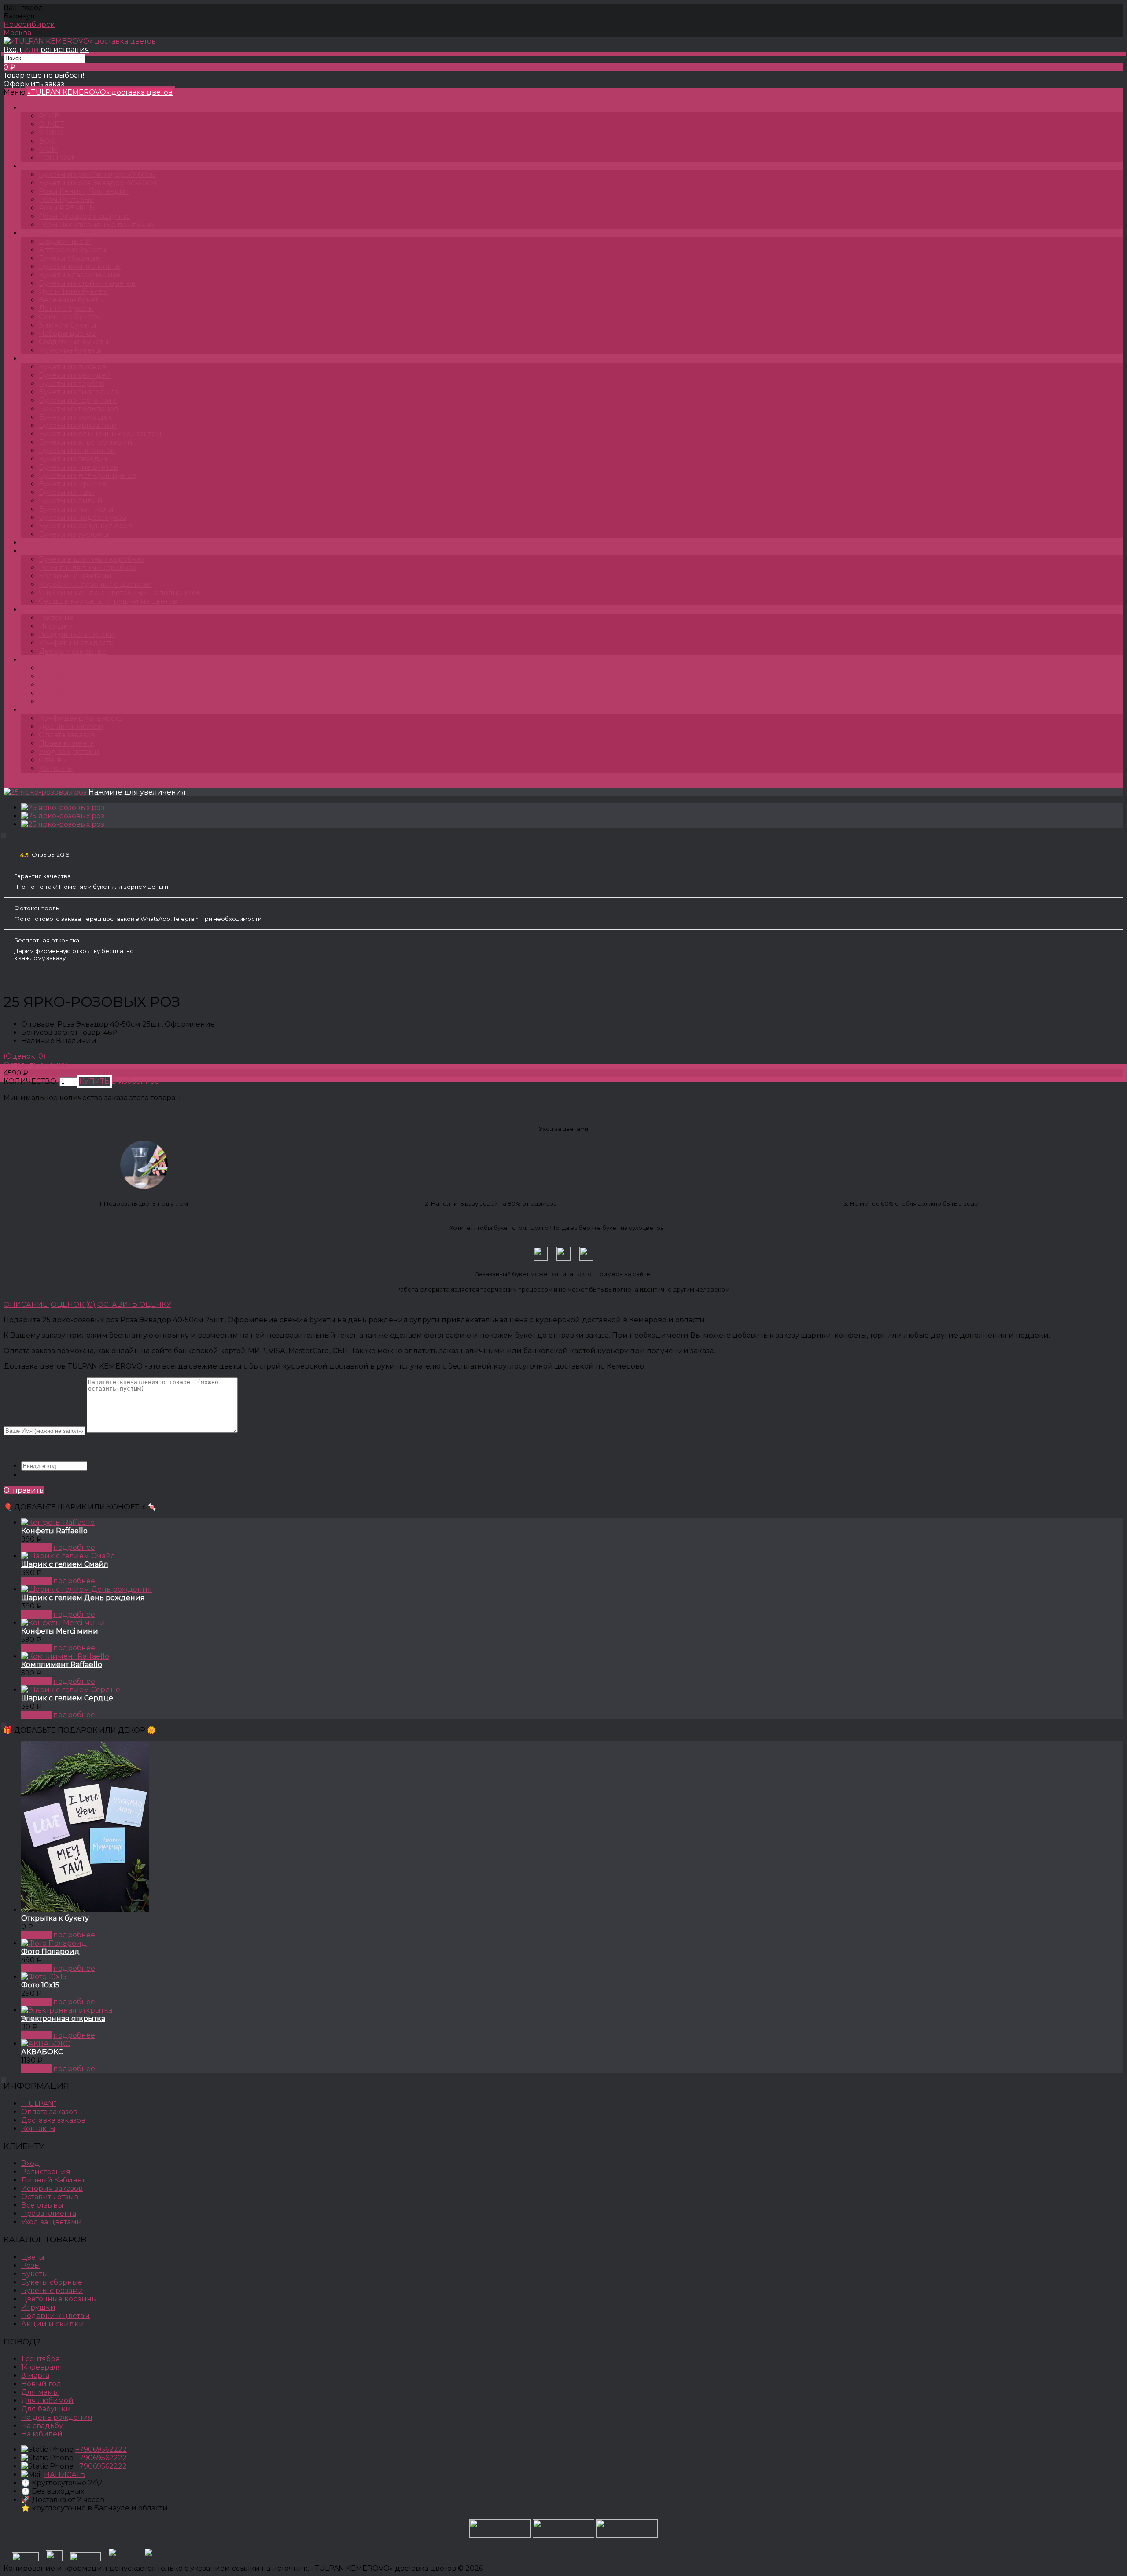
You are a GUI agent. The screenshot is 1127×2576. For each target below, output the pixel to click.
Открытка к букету (55, 1918)
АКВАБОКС (42, 2052)
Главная (18, 784)
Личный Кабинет (53, 2180)
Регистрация (46, 2172)
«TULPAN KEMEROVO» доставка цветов (100, 92)
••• (32, 710)
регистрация (65, 50)
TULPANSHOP (55, 108)
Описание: (26, 1305)
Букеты (43, 233)
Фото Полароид (50, 1952)
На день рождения (57, 2417)
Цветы (41, 543)
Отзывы (53, 760)
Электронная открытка (63, 2018)
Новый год (41, 2384)
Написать (65, 2475)
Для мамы (40, 2392)
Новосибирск (29, 24)
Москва (17, 33)
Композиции (54, 551)
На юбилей (42, 2434)
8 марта (35, 2375)
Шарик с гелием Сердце (67, 1698)
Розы (39, 166)
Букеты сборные (52, 2282)
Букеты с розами (52, 2291)
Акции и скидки (53, 2324)
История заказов (52, 2188)
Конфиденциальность (81, 718)
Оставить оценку (35, 1065)
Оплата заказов (67, 735)
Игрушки (38, 2307)
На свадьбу (42, 2426)
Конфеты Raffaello (54, 1531)
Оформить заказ (34, 84)
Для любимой (47, 2401)
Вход (13, 50)
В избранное (135, 1081)
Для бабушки (46, 2409)
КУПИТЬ (36, 1547)
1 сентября (41, 2359)
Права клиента (66, 743)
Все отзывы (42, 2205)
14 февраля (42, 2367)
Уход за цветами (69, 752)
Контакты (56, 768)
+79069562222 (101, 2449)
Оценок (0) (73, 1305)
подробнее (74, 1547)
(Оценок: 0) (25, 1056)
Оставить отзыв (50, 2197)
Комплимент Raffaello (62, 1665)
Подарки (46, 609)
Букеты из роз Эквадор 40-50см (124, 784)
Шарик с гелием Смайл (65, 1564)
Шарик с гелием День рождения (83, 1598)
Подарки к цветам (55, 2316)
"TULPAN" (39, 2103)
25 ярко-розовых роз (228, 784)
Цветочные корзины (59, 2299)
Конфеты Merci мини (60, 1631)
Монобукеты (53, 359)
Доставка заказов (71, 727)
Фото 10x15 (40, 1985)
